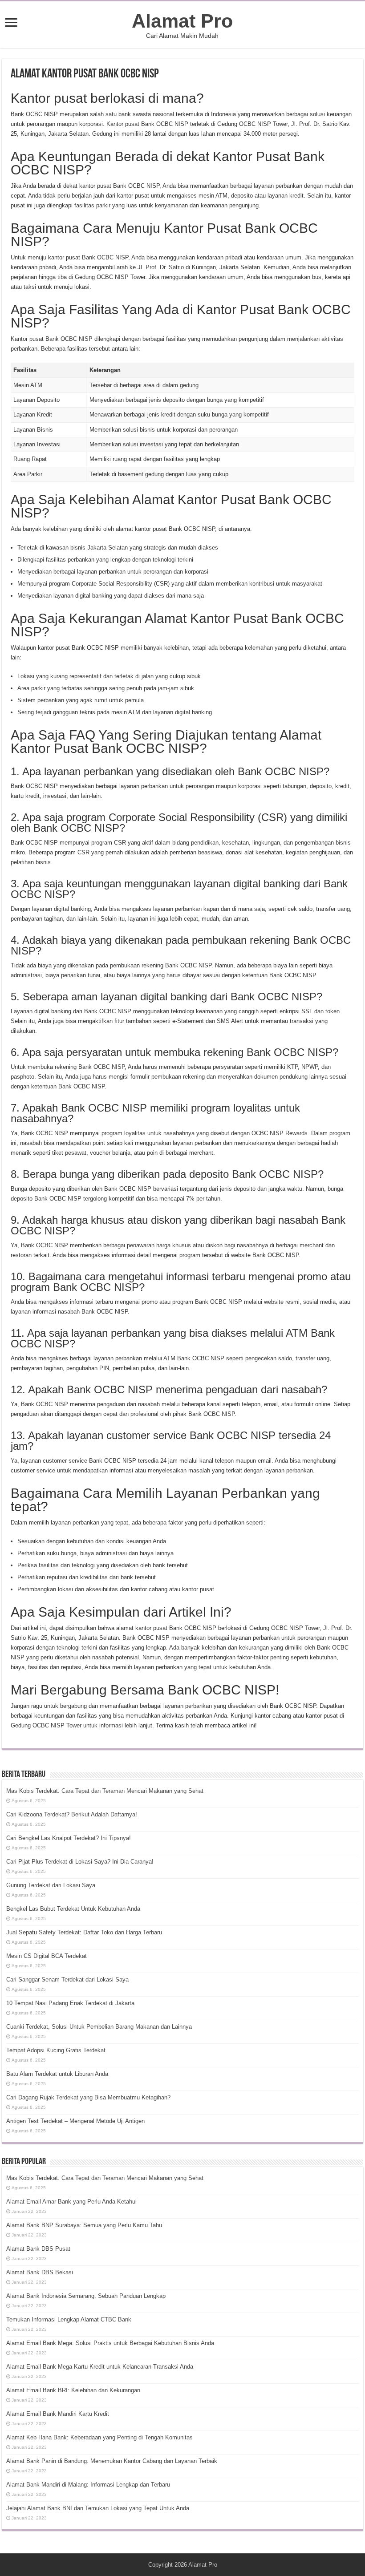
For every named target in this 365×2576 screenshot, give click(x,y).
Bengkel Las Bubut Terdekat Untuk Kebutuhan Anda (73, 1909)
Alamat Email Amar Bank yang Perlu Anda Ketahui (71, 2202)
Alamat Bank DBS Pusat (38, 2249)
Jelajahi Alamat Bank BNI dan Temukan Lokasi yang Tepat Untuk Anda (98, 2508)
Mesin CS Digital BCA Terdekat (47, 1956)
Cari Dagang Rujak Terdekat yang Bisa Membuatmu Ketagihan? (88, 2097)
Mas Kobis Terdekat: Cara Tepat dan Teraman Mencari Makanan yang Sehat (105, 1791)
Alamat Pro (182, 21)
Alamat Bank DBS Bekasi (40, 2272)
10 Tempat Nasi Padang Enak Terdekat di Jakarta (70, 2003)
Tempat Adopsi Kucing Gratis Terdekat (56, 2050)
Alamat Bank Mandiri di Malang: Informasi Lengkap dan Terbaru (88, 2485)
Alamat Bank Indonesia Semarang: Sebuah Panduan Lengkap (86, 2296)
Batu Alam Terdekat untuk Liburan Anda (57, 2074)
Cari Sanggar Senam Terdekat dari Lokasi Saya (67, 1980)
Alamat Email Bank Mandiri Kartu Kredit (58, 2414)
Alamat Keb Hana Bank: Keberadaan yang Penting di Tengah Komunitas (99, 2437)
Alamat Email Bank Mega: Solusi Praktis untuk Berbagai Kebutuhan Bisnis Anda (110, 2343)
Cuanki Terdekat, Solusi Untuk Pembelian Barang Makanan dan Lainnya (99, 2027)
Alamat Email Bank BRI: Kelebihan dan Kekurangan (73, 2390)
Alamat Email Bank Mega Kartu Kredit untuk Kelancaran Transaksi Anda (100, 2367)
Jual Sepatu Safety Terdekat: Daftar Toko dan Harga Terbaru (84, 1932)
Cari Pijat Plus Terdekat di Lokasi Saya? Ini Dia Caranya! (80, 1862)
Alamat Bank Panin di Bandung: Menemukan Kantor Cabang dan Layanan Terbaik (112, 2461)
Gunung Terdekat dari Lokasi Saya (51, 1885)
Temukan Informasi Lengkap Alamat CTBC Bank (69, 2319)
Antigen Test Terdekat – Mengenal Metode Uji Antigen (75, 2121)
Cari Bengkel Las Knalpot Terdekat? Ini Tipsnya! (69, 1838)
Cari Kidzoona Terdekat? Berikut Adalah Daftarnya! (72, 1814)
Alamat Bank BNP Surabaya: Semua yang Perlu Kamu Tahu (84, 2225)
